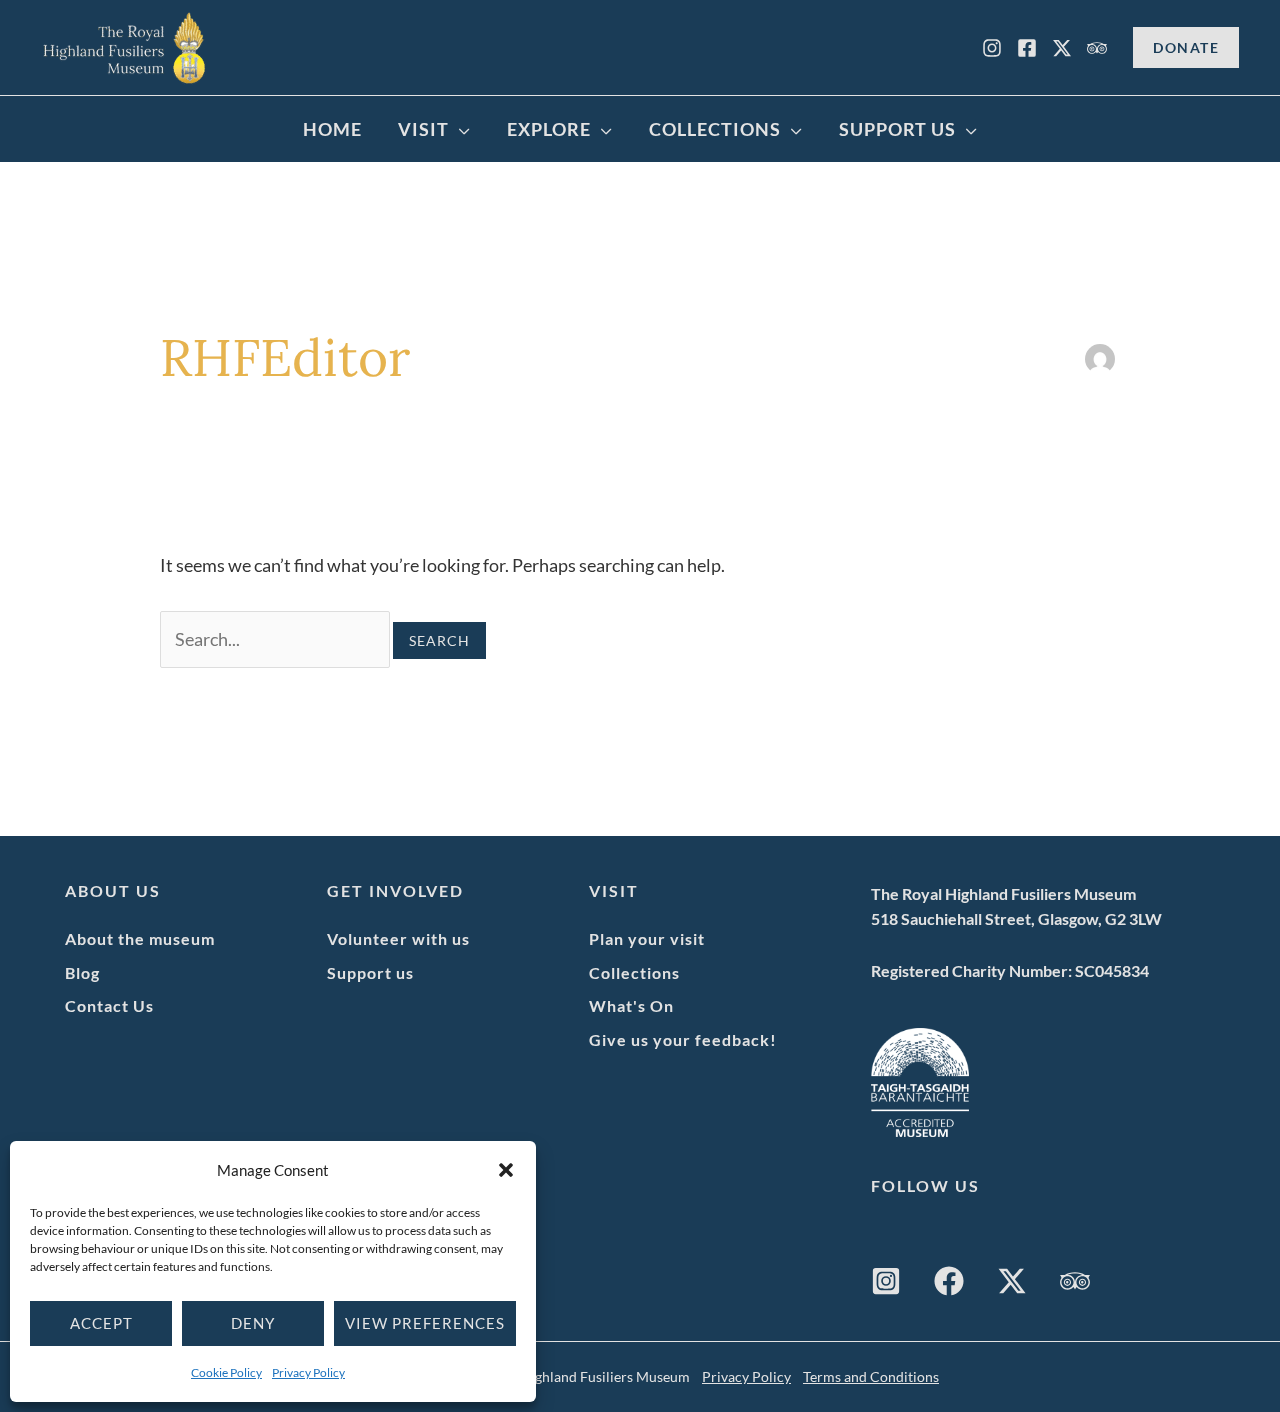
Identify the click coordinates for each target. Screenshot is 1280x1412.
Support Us (897, 129)
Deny (253, 1323)
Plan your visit (647, 938)
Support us (370, 972)
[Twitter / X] (1012, 1281)
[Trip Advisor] (1097, 48)
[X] (1062, 48)
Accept (101, 1323)
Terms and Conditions (871, 1376)
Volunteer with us (398, 938)
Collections (715, 129)
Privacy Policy (308, 1372)
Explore (549, 129)
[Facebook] (1027, 48)
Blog (82, 972)
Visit (423, 129)
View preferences (425, 1323)
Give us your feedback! (683, 1039)
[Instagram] (992, 48)
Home (332, 129)
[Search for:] (276, 639)
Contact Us (109, 1005)
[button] (506, 1170)
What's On (631, 1005)
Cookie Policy (226, 1372)
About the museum (140, 938)
